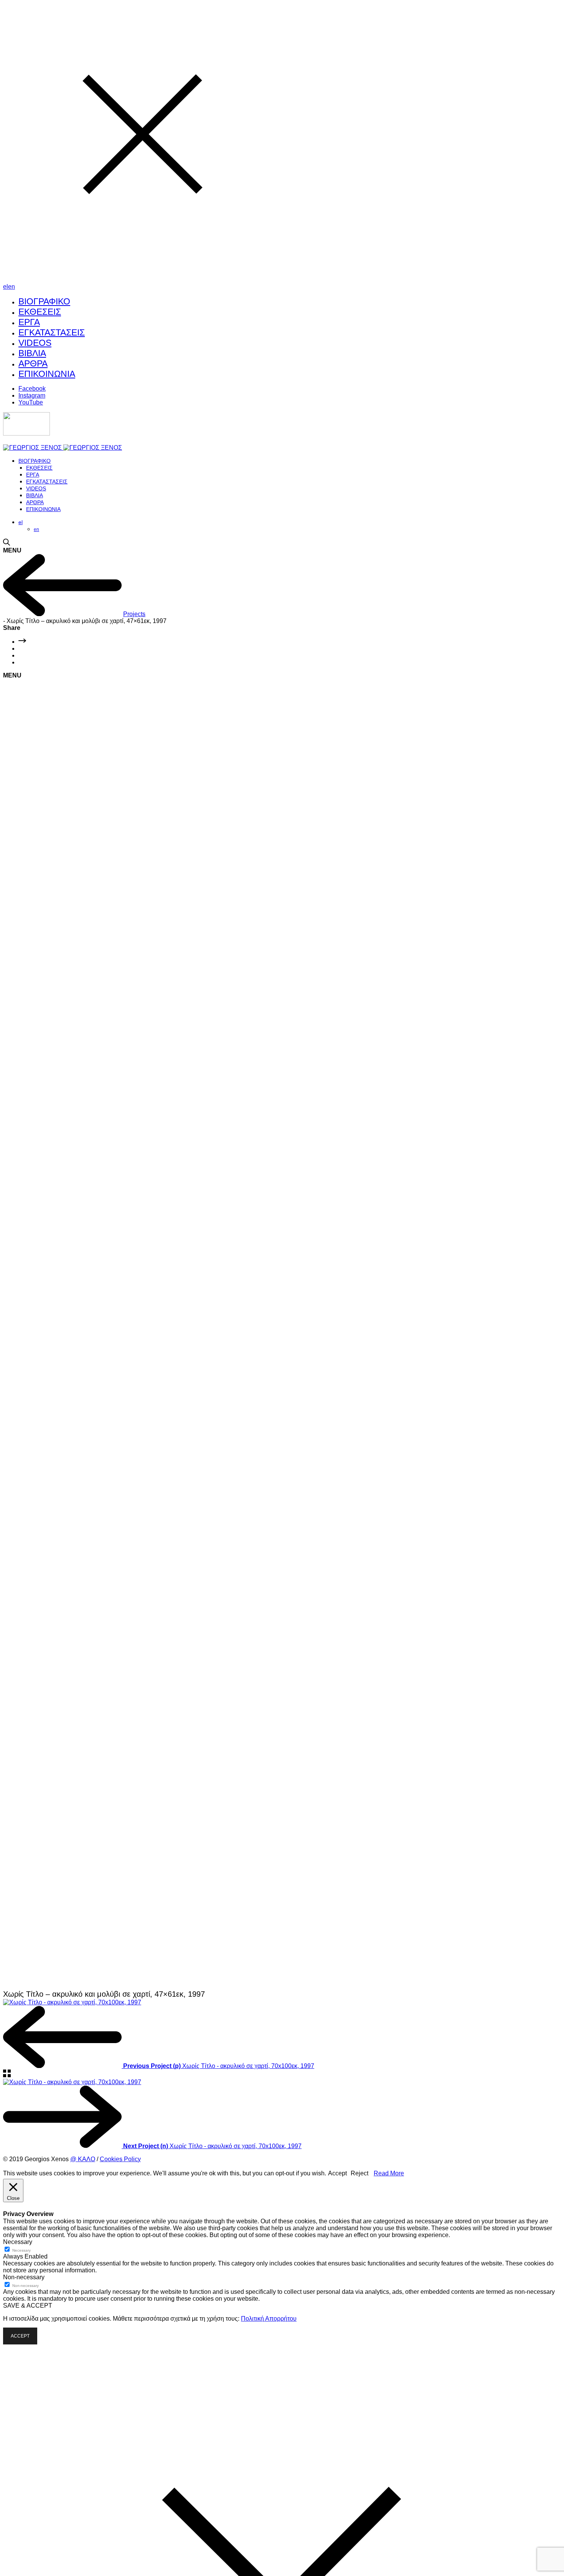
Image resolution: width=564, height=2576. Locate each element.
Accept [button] (337, 2173)
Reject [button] (360, 2173)
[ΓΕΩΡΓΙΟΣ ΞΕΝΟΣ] (63, 448)
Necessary (21, 2250)
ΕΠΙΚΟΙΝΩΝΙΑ (47, 374)
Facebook (32, 389)
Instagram (32, 395)
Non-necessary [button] (24, 2277)
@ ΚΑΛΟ (83, 2159)
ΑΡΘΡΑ (33, 363)
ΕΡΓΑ (29, 322)
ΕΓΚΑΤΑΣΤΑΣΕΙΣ (52, 332)
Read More (389, 2173)
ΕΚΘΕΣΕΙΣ (40, 312)
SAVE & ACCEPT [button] (28, 2306)
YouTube (31, 402)
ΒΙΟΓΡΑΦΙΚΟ (44, 301)
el (6, 287)
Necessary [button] (18, 2242)
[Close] (143, 280)
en (12, 287)
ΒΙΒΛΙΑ (32, 353)
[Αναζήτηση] (7, 543)
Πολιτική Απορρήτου (269, 2319)
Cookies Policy (120, 2159)
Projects (134, 614)
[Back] (62, 614)
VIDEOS (35, 343)
